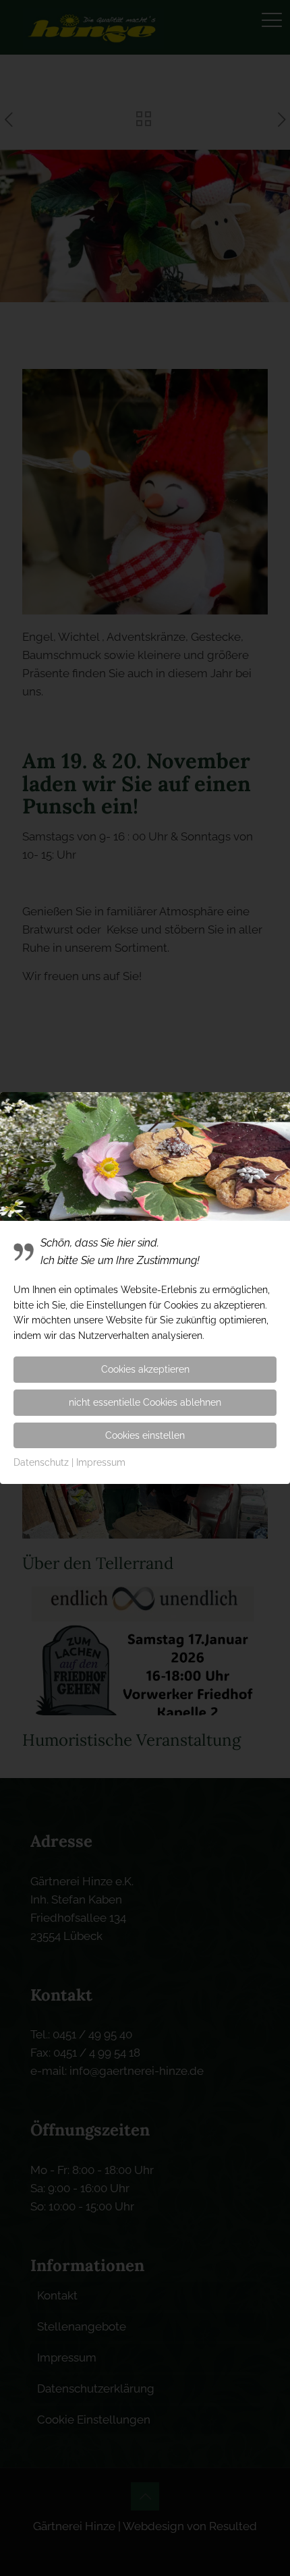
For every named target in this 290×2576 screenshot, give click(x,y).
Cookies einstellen (145, 1435)
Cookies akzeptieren (145, 1369)
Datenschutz (41, 1462)
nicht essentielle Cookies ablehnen (145, 1402)
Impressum (101, 1462)
